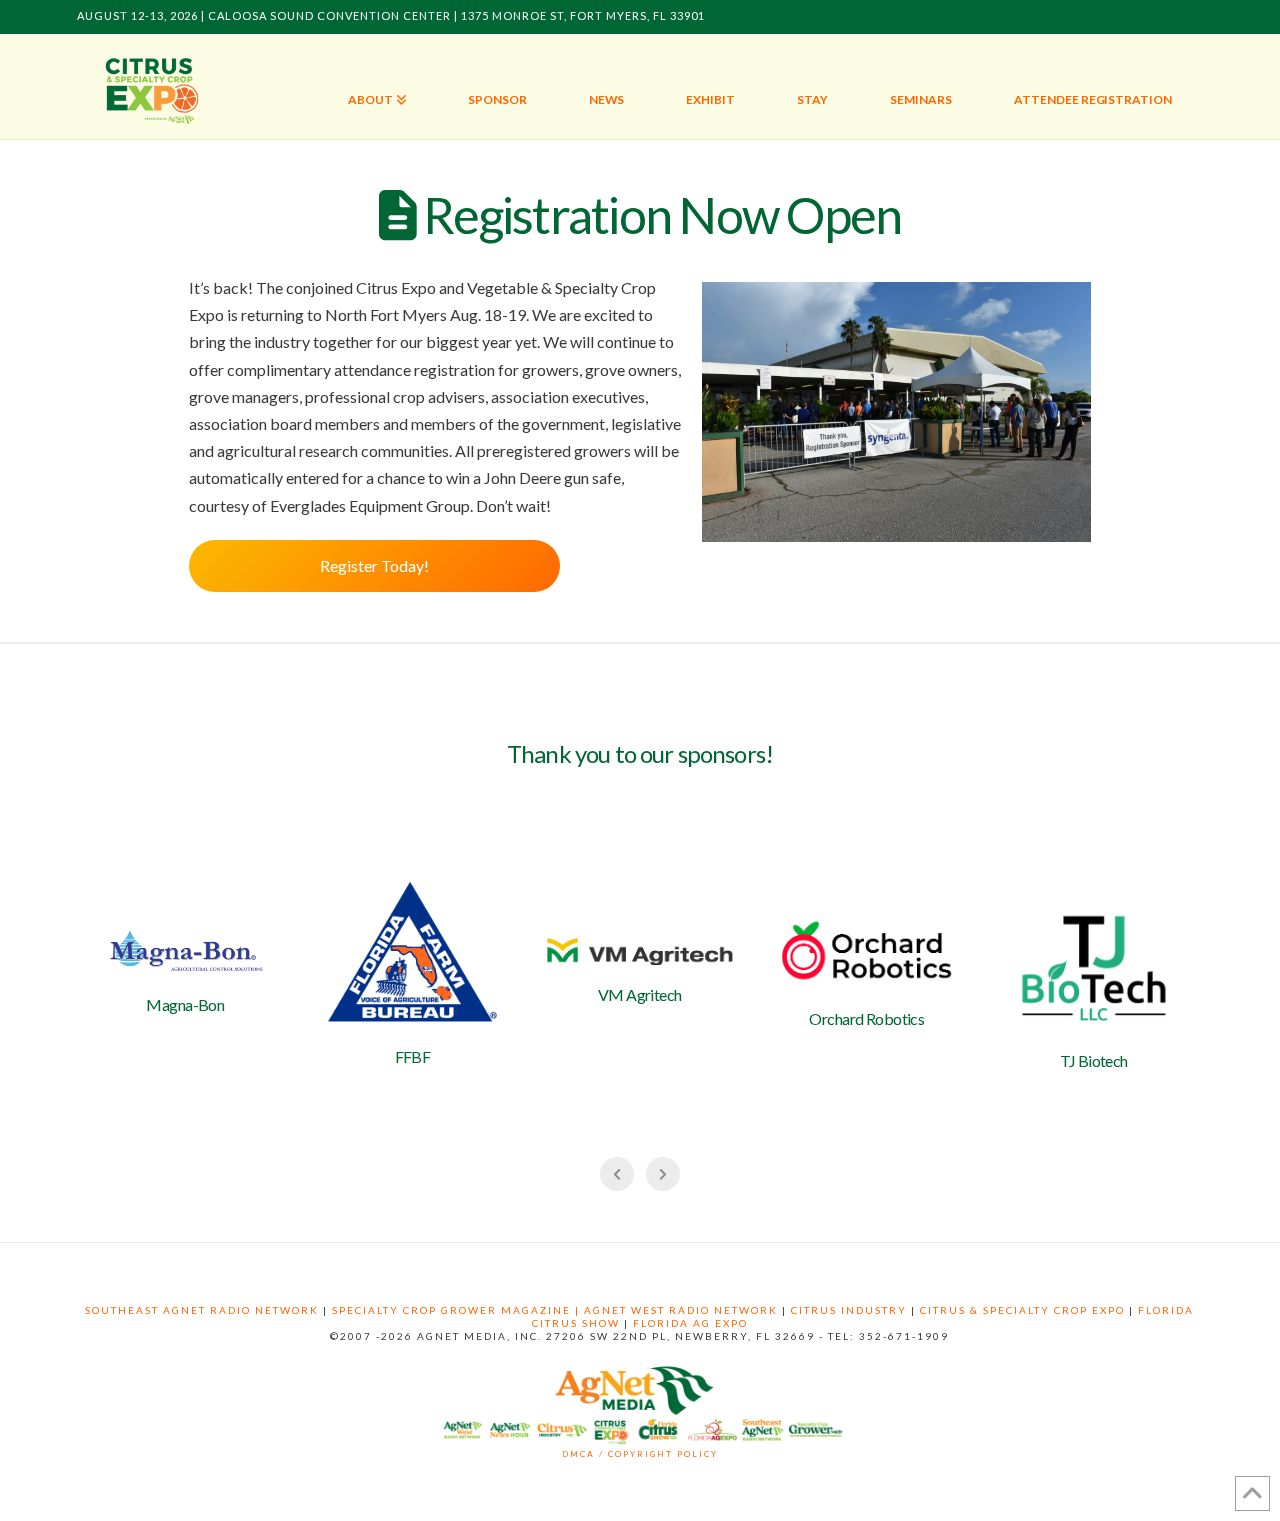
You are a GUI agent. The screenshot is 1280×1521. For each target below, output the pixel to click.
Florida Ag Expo (690, 1323)
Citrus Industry (849, 1310)
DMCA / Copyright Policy (640, 1454)
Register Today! (374, 565)
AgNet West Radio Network (681, 1310)
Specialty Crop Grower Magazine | (458, 1310)
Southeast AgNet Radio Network (202, 1310)
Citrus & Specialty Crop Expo (1022, 1310)
